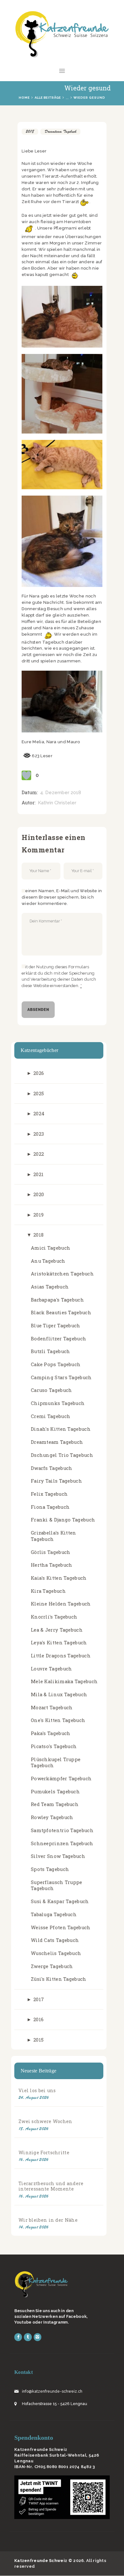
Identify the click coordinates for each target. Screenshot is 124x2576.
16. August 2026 (34, 2160)
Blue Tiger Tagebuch (56, 1326)
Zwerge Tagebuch (52, 1966)
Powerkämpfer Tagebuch (61, 1778)
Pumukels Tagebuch (55, 1792)
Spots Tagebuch (50, 1869)
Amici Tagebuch (51, 1248)
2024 (39, 1114)
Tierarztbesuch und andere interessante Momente (51, 2186)
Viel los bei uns (37, 2090)
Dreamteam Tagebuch (60, 131)
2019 (38, 1215)
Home (24, 98)
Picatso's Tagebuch (54, 1746)
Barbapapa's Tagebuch (57, 1300)
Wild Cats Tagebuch (55, 1940)
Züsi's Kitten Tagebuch (59, 1979)
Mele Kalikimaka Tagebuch (64, 1681)
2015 (38, 2040)
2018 (30, 131)
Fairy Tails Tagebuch (56, 1481)
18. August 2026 (34, 2129)
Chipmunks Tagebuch (58, 1403)
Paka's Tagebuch (51, 1733)
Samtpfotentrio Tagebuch (62, 1830)
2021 (38, 1174)
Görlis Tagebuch (51, 1552)
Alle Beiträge (48, 98)
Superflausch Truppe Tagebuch (57, 1885)
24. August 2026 (34, 2097)
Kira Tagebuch (48, 1591)
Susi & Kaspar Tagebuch (60, 1901)
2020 (39, 1194)
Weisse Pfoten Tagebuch (61, 1927)
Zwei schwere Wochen (45, 2121)
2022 (39, 1154)
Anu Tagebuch (48, 1261)
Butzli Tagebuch (51, 1351)
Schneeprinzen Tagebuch (62, 1843)
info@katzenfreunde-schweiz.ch (52, 2391)
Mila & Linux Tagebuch (59, 1694)
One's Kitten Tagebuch (58, 1720)
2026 (39, 1073)
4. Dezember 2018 (61, 793)
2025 (39, 1094)
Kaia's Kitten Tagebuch (59, 1578)
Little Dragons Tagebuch (61, 1656)
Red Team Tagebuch (55, 1804)
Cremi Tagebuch (51, 1416)
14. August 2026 (34, 2227)
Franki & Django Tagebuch (63, 1520)
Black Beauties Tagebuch (61, 1313)
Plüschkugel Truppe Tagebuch (56, 1763)
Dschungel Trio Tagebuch (62, 1455)
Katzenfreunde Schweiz (41, 2561)
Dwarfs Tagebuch (52, 1468)
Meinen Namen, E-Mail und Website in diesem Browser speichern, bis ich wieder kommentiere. (62, 897)
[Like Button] (26, 775)
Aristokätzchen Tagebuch (62, 1274)
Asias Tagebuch (50, 1287)
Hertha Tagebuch (52, 1565)
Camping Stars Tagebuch (61, 1377)
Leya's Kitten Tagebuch (59, 1643)
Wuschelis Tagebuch (56, 1953)
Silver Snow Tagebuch (58, 1856)
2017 (39, 1999)
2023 (39, 1134)
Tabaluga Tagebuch (54, 1914)
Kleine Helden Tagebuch (61, 1604)
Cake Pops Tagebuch (56, 1364)
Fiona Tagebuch (50, 1507)
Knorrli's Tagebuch (54, 1617)
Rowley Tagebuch (52, 1817)
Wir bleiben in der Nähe (48, 2220)
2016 (38, 2019)
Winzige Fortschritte (44, 2153)
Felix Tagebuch (49, 1494)
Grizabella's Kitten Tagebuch (54, 1536)
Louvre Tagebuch (52, 1669)
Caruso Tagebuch (52, 1390)
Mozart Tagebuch (52, 1708)
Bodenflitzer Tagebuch (59, 1339)
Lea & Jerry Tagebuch (57, 1630)
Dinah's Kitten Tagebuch (61, 1429)
